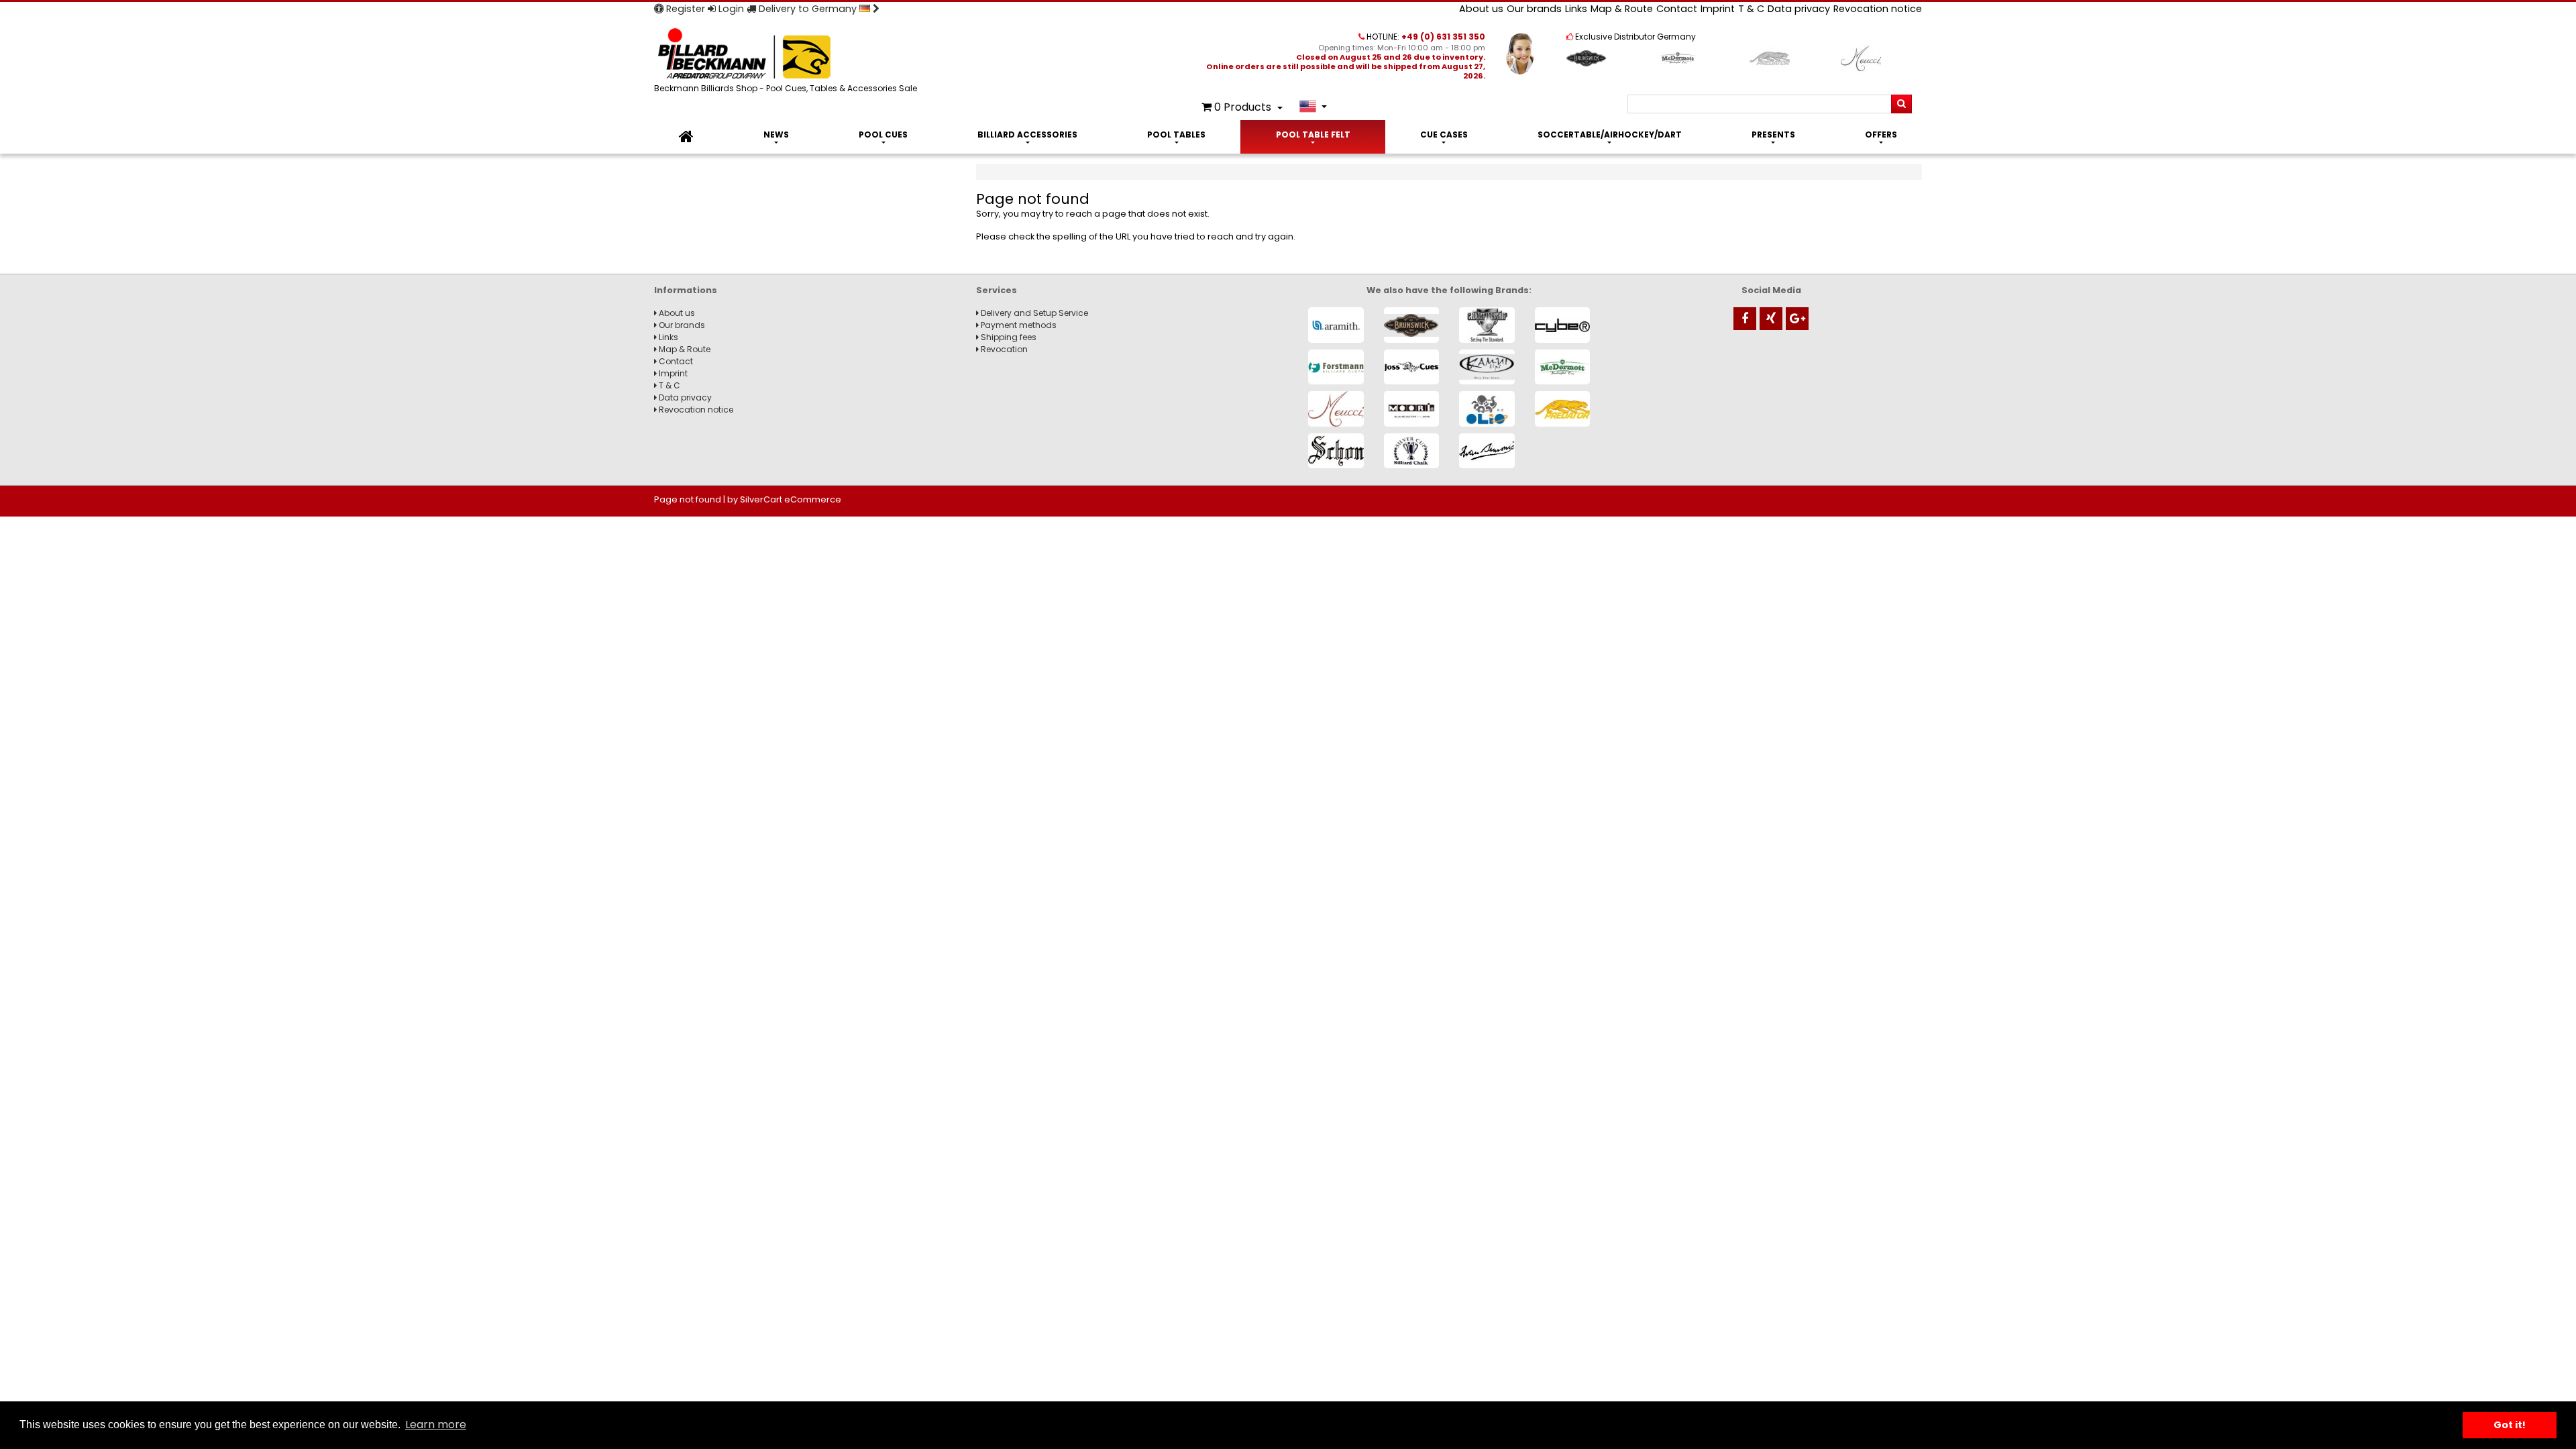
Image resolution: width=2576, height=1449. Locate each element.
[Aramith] (1336, 325)
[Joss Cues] (1412, 367)
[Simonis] (1487, 451)
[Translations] (1313, 106)
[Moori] (1412, 409)
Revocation (1003, 349)
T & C (1751, 9)
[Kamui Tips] (1487, 367)
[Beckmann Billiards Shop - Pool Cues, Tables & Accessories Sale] (788, 55)
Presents (1773, 135)
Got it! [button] (2510, 1425)
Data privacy (1799, 9)
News (776, 135)
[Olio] (1487, 409)
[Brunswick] (1412, 325)
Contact (1677, 9)
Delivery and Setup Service (1033, 313)
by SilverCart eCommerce (784, 499)
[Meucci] (1336, 409)
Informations (686, 290)
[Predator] (1563, 409)
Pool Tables (1176, 135)
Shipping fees (1008, 337)
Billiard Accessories (1027, 135)
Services (997, 290)
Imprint (1718, 9)
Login (730, 9)
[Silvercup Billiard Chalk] (1412, 451)
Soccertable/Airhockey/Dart (1610, 135)
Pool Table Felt (1313, 135)
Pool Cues (883, 135)
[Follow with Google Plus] (1797, 319)
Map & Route (1622, 9)
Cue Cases (1444, 135)
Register (684, 9)
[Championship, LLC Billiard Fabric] (1487, 325)
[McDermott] (1563, 367)
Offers (1881, 135)
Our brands (1534, 9)
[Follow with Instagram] (1771, 319)
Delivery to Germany (808, 9)
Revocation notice (1878, 9)
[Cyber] (1563, 325)
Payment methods (1018, 325)
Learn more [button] (436, 1425)
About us (1481, 9)
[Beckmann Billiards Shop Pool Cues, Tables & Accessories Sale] (686, 137)
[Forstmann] (1336, 367)
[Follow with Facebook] (1745, 319)
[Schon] (1336, 451)
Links (1576, 9)
